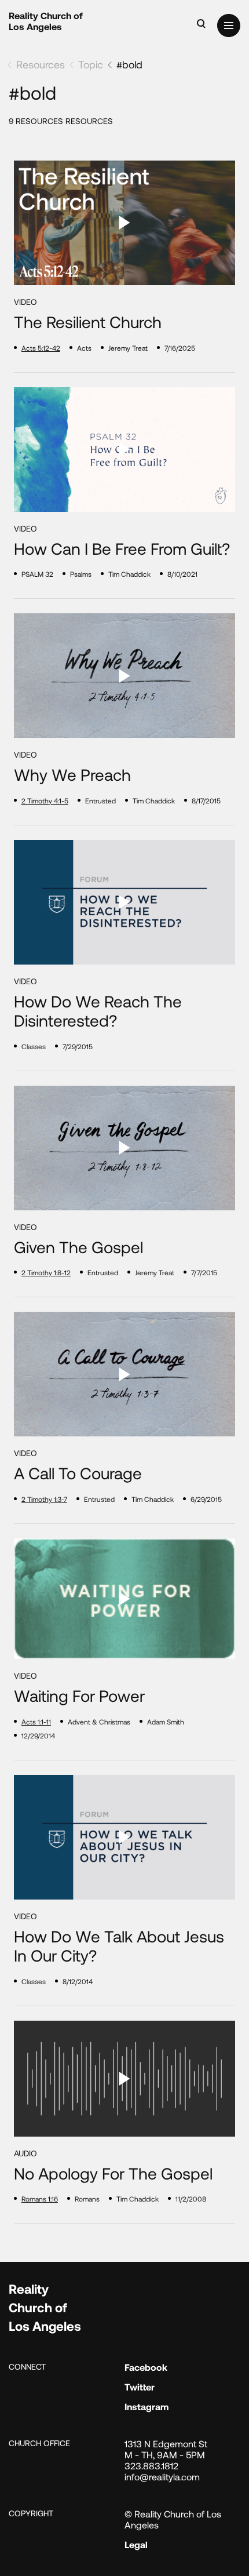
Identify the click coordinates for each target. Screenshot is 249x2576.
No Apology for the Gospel (113, 2173)
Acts (84, 348)
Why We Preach (72, 775)
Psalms (81, 574)
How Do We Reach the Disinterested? (98, 1011)
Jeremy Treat (128, 348)
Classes (34, 1046)
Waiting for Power (79, 1696)
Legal (136, 2544)
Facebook (146, 2367)
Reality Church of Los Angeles (46, 21)
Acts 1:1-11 (36, 1722)
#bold (129, 64)
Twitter (140, 2387)
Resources (41, 64)
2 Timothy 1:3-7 (44, 1499)
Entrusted (100, 801)
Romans (87, 2199)
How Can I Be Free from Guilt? (122, 549)
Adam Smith (166, 1722)
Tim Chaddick (129, 574)
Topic (91, 64)
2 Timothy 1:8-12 (46, 1272)
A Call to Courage (78, 1473)
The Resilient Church (88, 322)
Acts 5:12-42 (41, 348)
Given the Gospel (78, 1247)
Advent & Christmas (99, 1722)
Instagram (147, 2406)
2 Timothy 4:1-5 (45, 801)
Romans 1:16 (40, 2199)
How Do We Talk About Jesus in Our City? (119, 1946)
